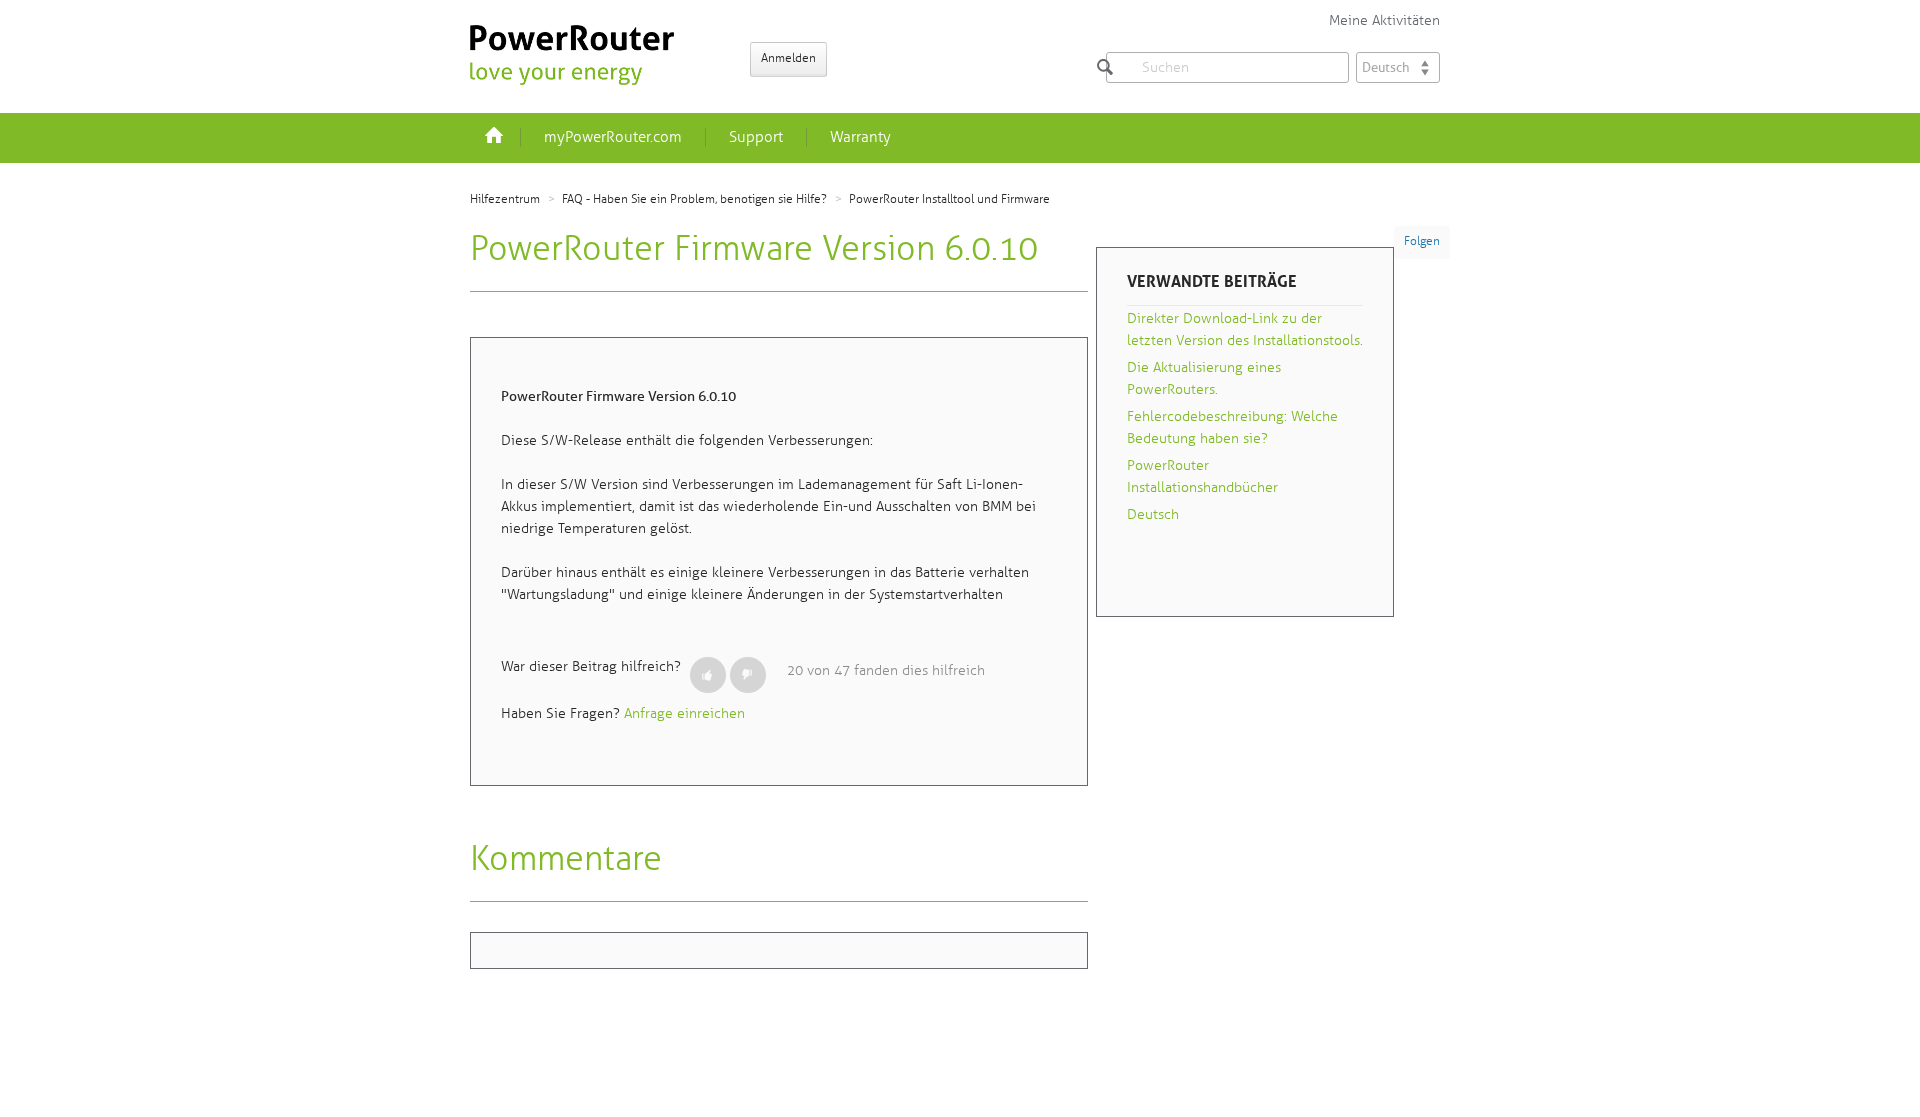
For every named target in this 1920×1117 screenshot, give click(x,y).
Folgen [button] (1422, 241)
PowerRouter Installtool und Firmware (949, 199)
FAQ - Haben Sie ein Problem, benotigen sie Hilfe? (694, 199)
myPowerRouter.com (613, 137)
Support (756, 137)
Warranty (860, 137)
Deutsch (1153, 514)
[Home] (572, 55)
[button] (708, 675)
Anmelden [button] (788, 58)
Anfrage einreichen (684, 713)
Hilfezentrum (505, 199)
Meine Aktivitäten (1384, 20)
